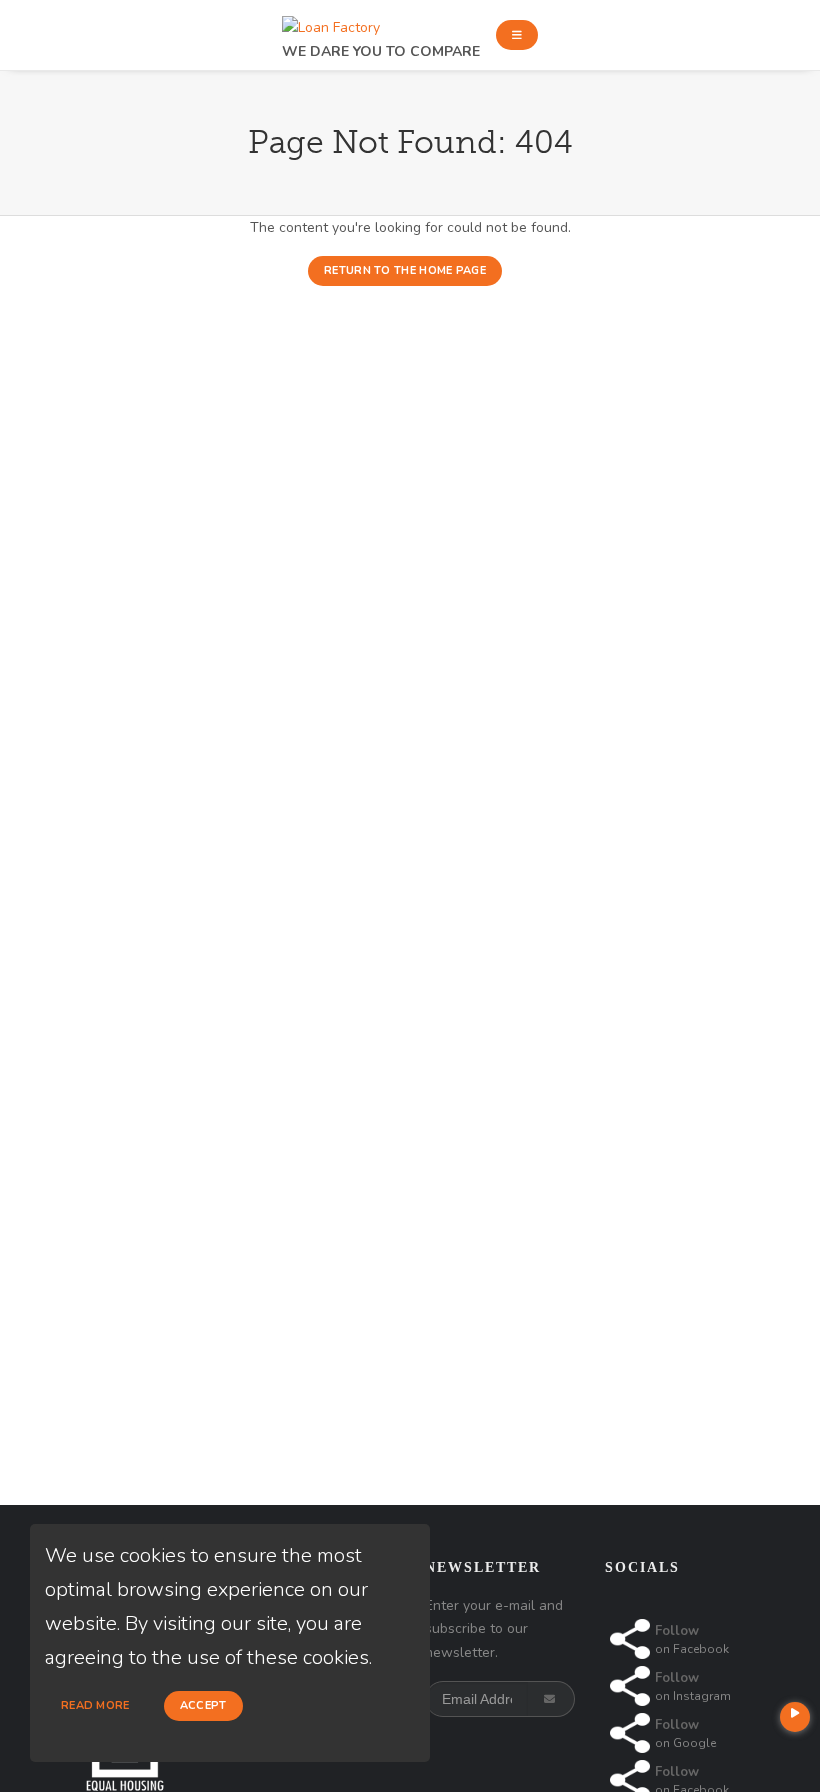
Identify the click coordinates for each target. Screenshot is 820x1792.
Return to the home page (405, 270)
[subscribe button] (551, 1699)
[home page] (331, 22)
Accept (203, 1705)
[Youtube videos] (795, 1717)
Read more (95, 1705)
